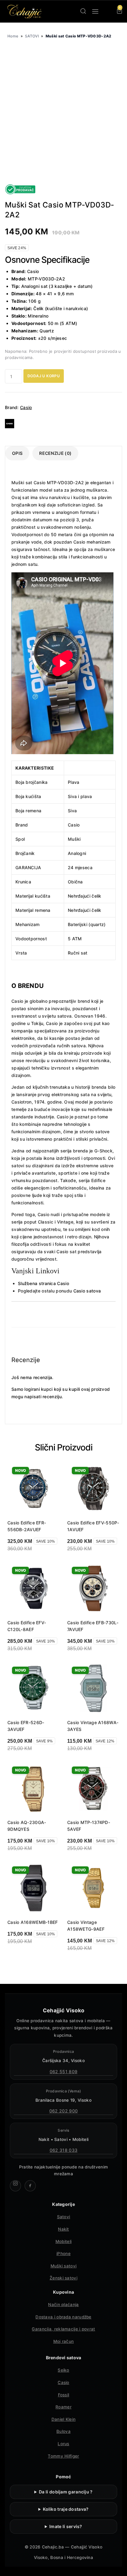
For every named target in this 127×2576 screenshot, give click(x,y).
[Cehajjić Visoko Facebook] (30, 2186)
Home (13, 36)
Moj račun (64, 2341)
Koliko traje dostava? (66, 2509)
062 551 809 (63, 2072)
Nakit (63, 2229)
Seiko (63, 2370)
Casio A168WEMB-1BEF (33, 1922)
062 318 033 (63, 2150)
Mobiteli (63, 2241)
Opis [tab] (17, 453)
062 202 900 (63, 2111)
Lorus (63, 2444)
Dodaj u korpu (44, 376)
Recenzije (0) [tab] (55, 453)
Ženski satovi (63, 2278)
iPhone (63, 2253)
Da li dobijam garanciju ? (66, 2492)
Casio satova (86, 1291)
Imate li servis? (66, 2526)
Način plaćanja (63, 2305)
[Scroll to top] (117, 2566)
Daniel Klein (64, 2419)
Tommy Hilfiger (63, 2456)
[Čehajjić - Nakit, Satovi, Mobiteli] (25, 11)
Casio (26, 407)
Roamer (63, 2407)
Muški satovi (64, 2266)
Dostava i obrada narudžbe (63, 2317)
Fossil (64, 2395)
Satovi (64, 2217)
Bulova (63, 2431)
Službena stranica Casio (43, 1283)
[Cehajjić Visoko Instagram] (15, 2186)
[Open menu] (95, 11)
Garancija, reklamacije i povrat (63, 2329)
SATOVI (32, 36)
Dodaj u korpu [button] (28, 1957)
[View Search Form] (83, 11)
